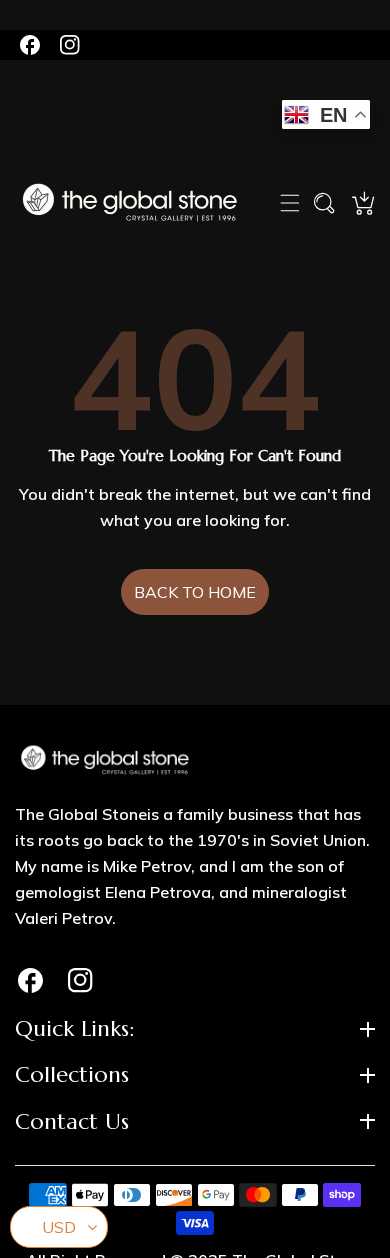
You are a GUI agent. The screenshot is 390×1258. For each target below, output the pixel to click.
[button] (290, 203)
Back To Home (195, 592)
